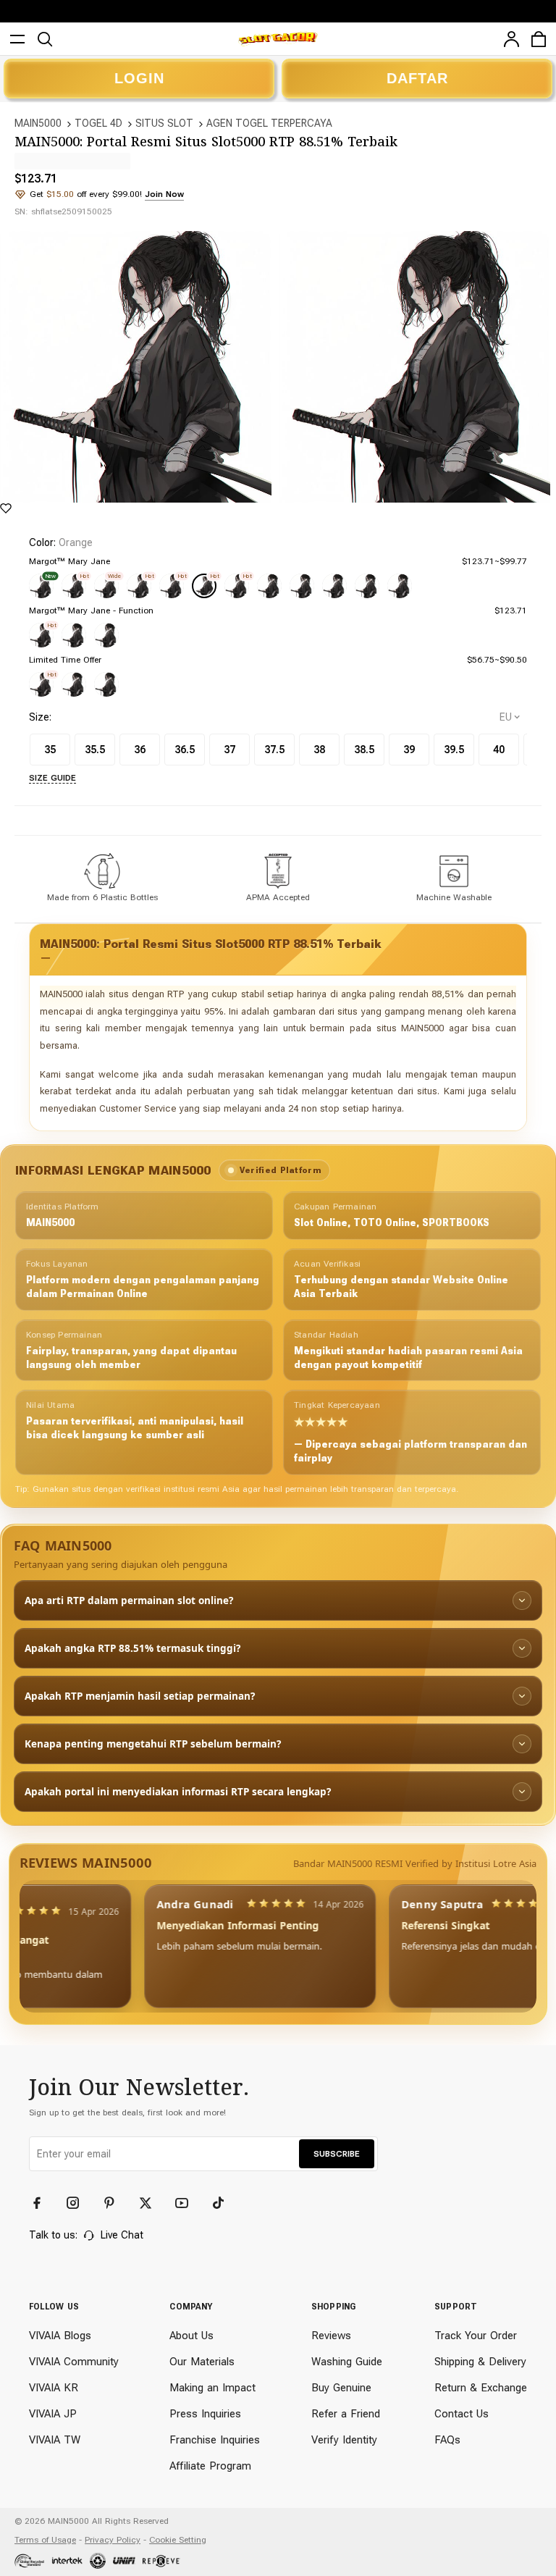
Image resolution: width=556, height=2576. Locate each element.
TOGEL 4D (98, 123)
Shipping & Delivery (480, 2362)
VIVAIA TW (55, 2440)
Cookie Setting (178, 2540)
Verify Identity (344, 2440)
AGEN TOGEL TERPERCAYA (269, 123)
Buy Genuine (341, 2388)
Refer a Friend (346, 2414)
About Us (191, 2336)
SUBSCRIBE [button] (337, 2154)
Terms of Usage (45, 2540)
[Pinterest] (116, 2203)
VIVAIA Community (74, 2362)
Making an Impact (212, 2388)
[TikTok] (224, 2203)
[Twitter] (152, 2203)
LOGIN (139, 78)
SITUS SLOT (164, 123)
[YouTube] (188, 2203)
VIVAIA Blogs (60, 2336)
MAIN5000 (38, 123)
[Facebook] (43, 2203)
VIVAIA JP (53, 2414)
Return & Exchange (481, 2388)
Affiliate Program (210, 2466)
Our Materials (202, 2362)
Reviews (331, 2336)
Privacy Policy (113, 2540)
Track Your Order (476, 2336)
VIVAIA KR (54, 2388)
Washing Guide (347, 2362)
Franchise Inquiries (215, 2440)
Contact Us (462, 2414)
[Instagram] (80, 2203)
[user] (511, 39)
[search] (45, 39)
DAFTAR (417, 78)
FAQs (447, 2440)
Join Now (164, 194)
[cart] (539, 39)
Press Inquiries (205, 2414)
